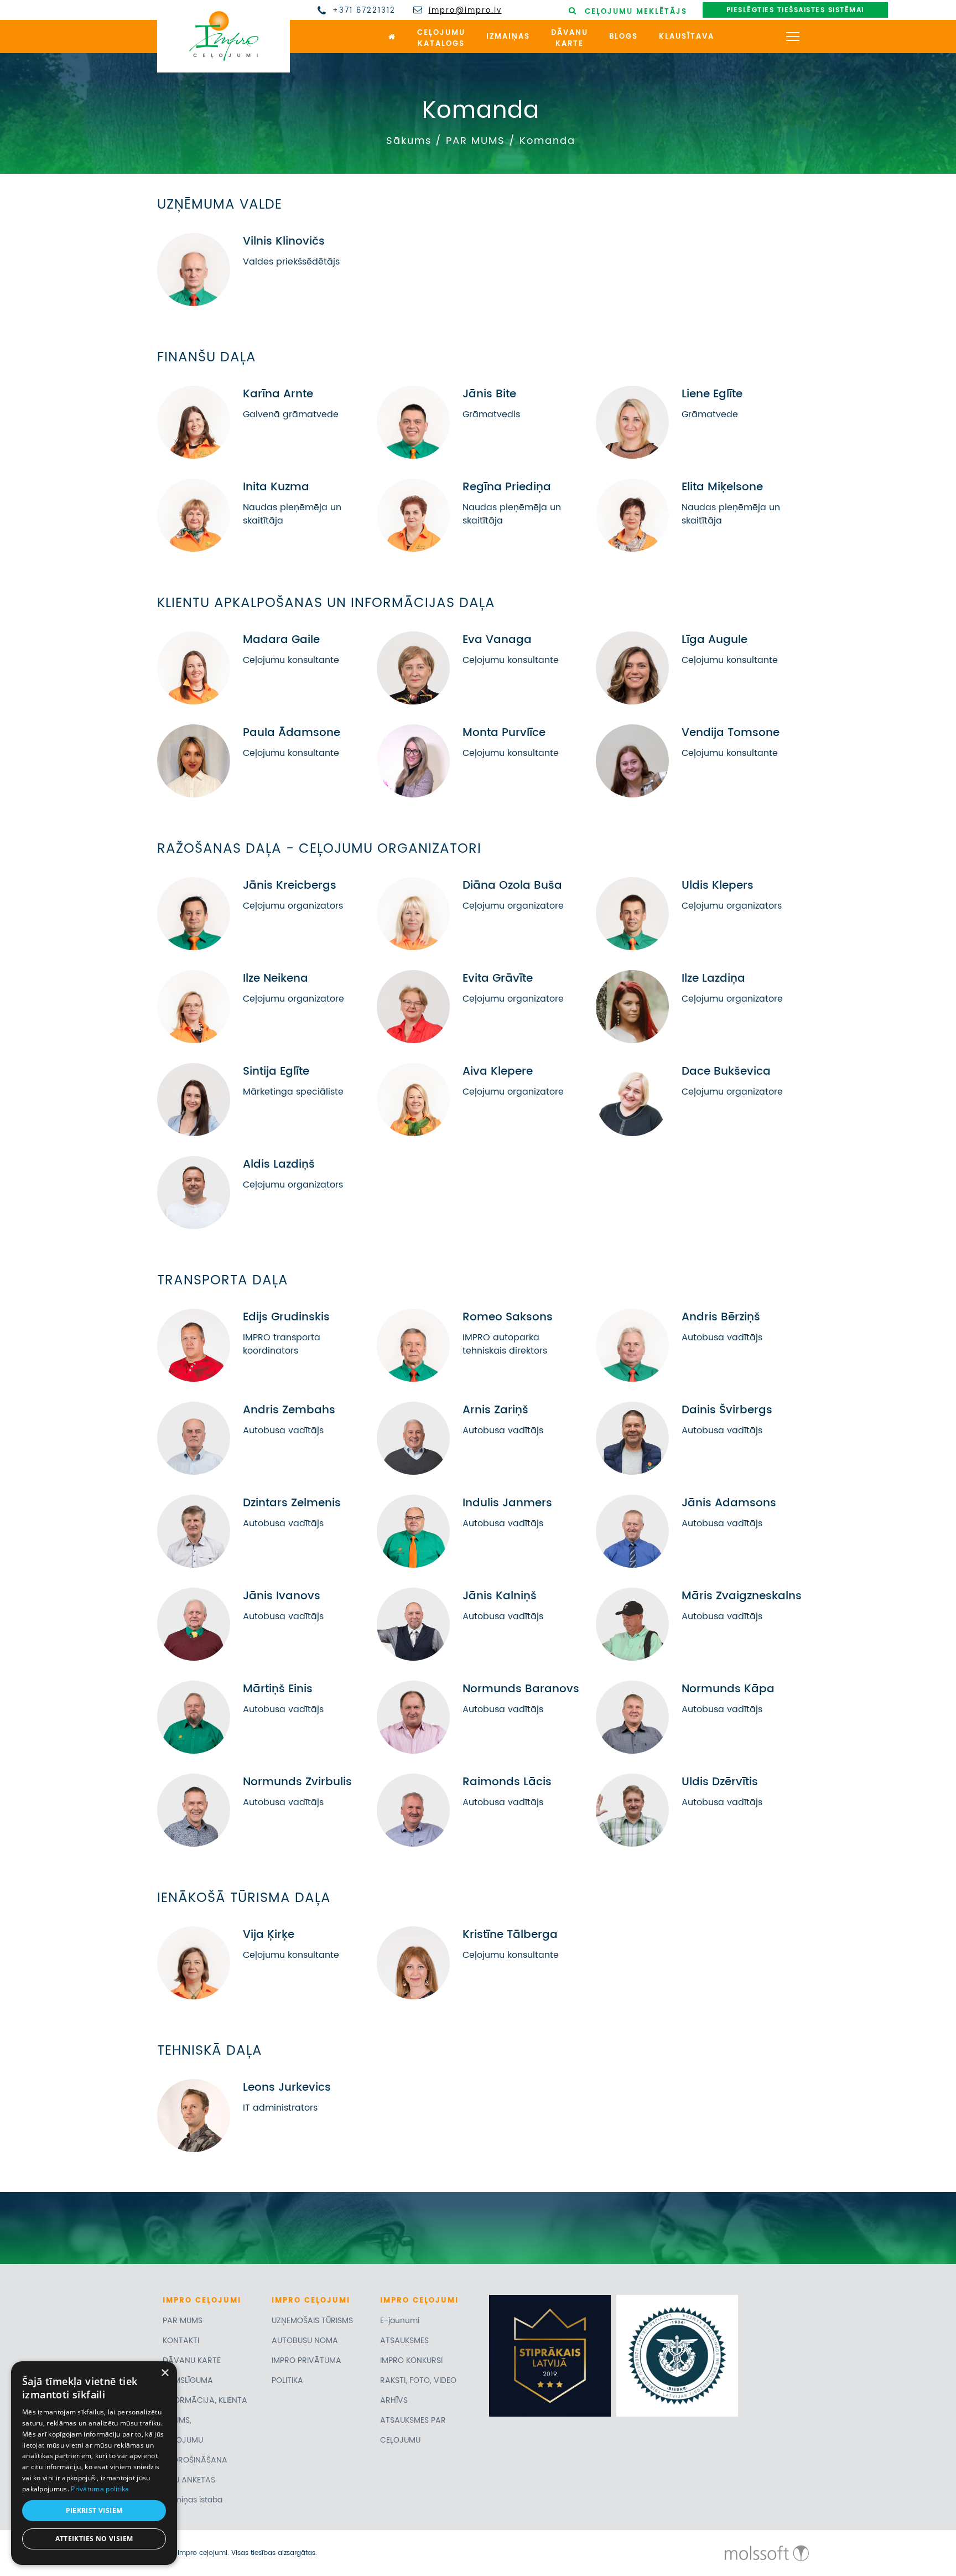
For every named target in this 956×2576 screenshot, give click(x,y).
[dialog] (94, 2463)
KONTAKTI (181, 2341)
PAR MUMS (476, 141)
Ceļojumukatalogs (441, 39)
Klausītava (687, 37)
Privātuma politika (100, 2489)
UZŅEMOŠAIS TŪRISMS (312, 2321)
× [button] (165, 2373)
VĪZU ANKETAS (189, 2480)
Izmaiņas (508, 37)
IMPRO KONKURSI (411, 2360)
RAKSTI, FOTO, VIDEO (418, 2380)
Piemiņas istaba (193, 2500)
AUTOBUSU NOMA (305, 2341)
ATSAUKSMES (404, 2341)
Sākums (409, 141)
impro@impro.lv (465, 11)
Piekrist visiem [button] (94, 2510)
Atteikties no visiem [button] (94, 2539)
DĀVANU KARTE (192, 2360)
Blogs (624, 37)
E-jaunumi (400, 2321)
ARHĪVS (394, 2400)
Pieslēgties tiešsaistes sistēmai (795, 10)
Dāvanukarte (570, 39)
